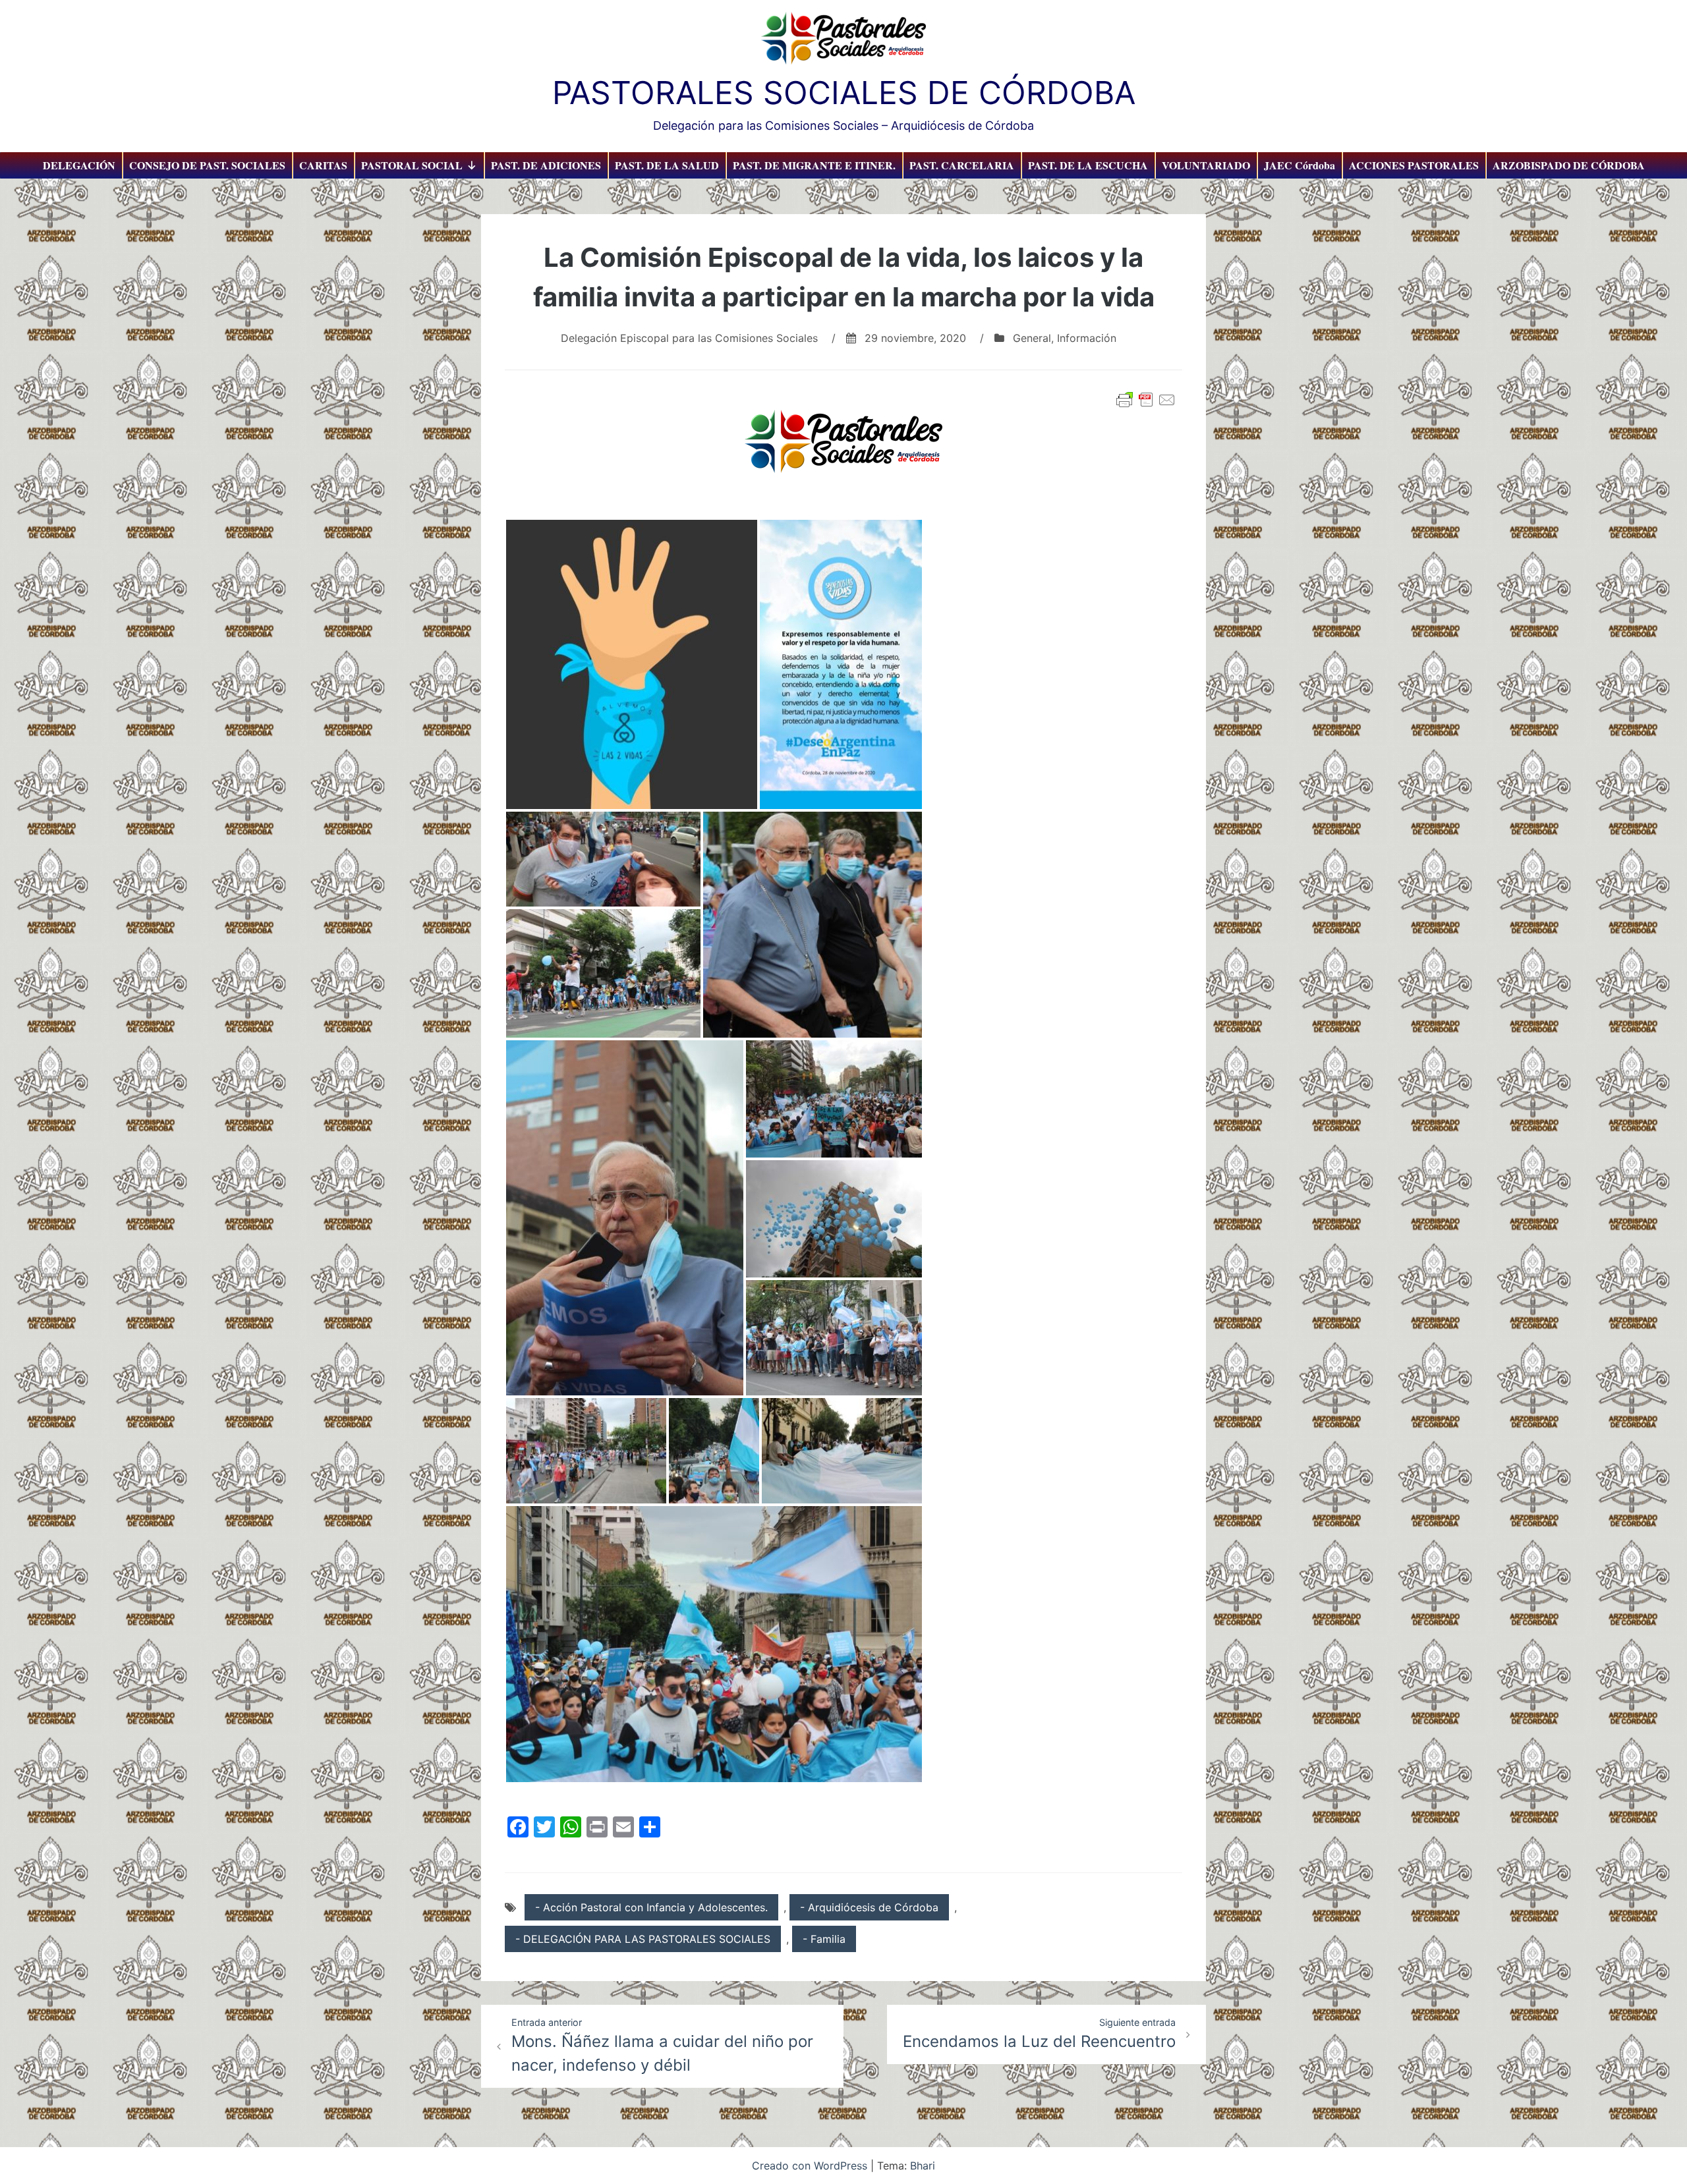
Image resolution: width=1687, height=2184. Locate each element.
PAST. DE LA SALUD (667, 165)
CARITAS (323, 165)
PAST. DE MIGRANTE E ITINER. (814, 165)
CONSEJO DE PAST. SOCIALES (207, 165)
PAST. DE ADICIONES (546, 165)
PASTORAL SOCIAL (412, 165)
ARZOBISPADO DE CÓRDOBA (1569, 165)
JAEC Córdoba (1300, 165)
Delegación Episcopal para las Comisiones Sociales (689, 338)
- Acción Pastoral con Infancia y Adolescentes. (651, 1907)
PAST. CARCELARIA (962, 165)
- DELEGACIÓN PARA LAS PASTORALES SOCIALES (643, 1939)
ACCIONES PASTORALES (1414, 165)
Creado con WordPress (811, 2166)
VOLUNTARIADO (1206, 165)
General (1032, 338)
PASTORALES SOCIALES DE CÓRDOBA (844, 93)
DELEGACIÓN (79, 165)
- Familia (824, 1939)
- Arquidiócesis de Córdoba (869, 1907)
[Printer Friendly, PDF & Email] (1146, 400)
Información (1087, 338)
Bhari (923, 2166)
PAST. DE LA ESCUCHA (1088, 165)
